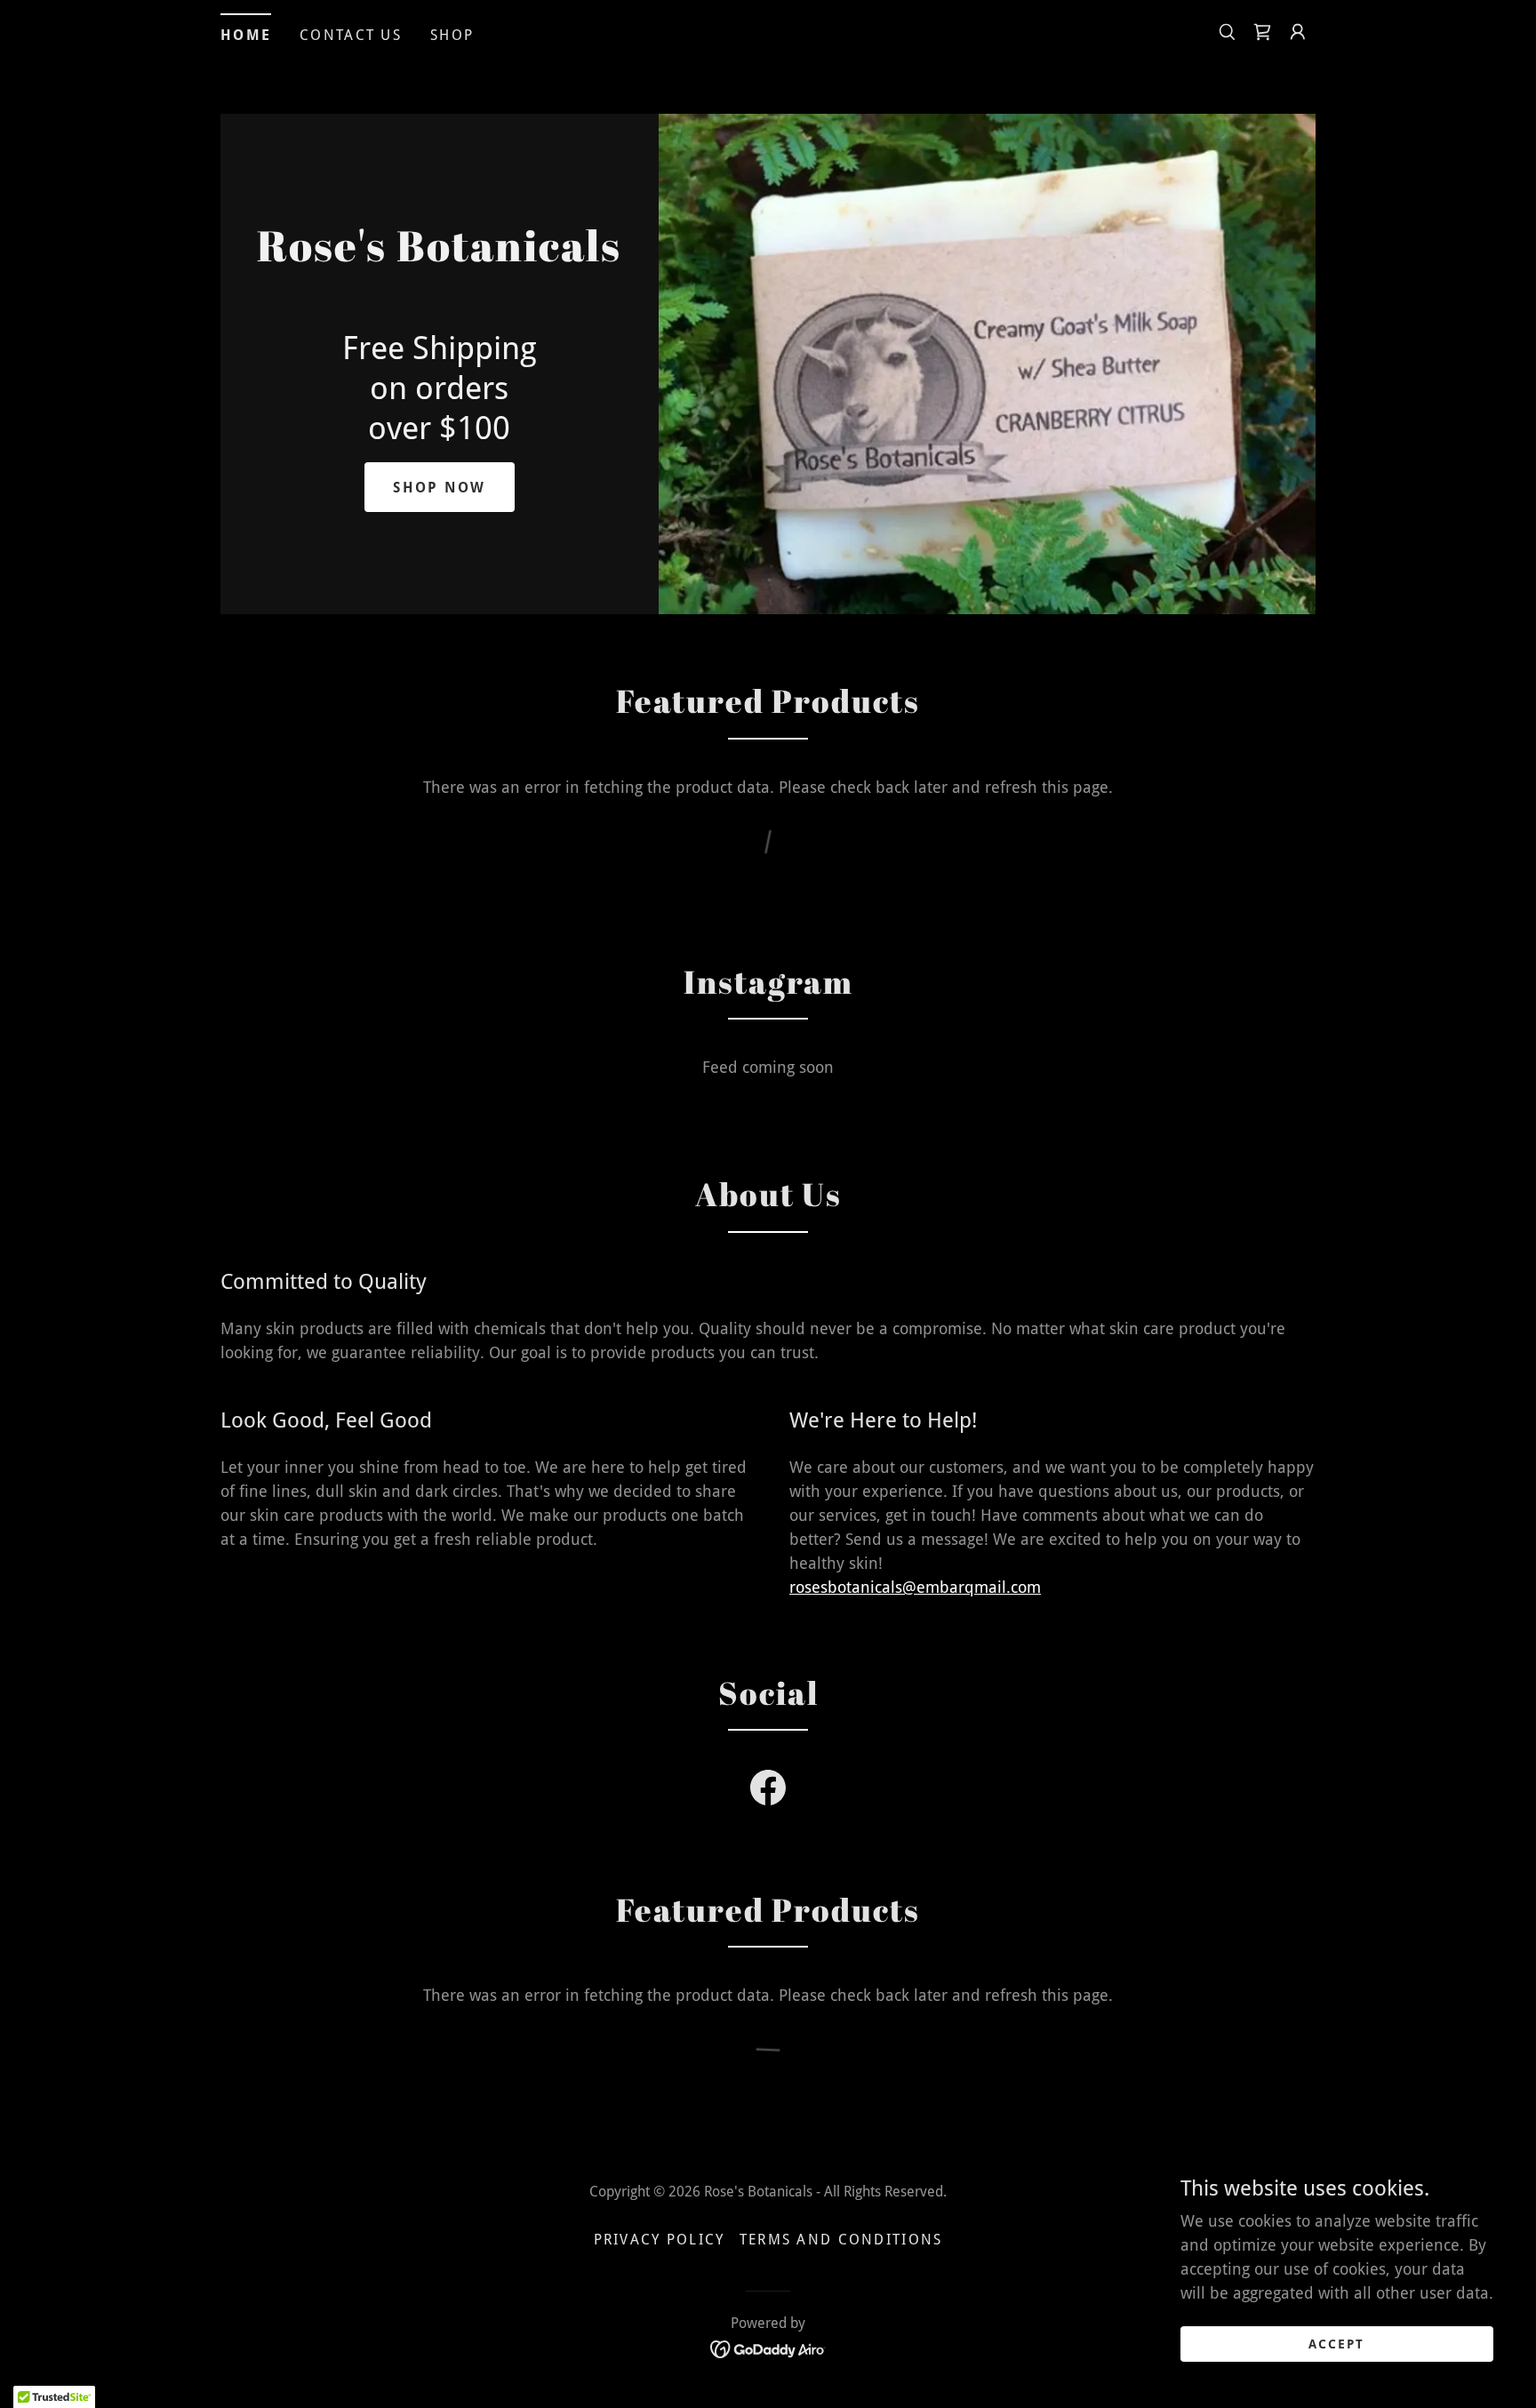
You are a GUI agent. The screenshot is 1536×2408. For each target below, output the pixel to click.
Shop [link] (452, 35)
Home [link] (246, 35)
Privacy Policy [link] (660, 2240)
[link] (1262, 32)
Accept (1336, 2344)
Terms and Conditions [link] (841, 2240)
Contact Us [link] (351, 35)
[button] (1298, 32)
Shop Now (439, 488)
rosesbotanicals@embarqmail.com (915, 1587)
